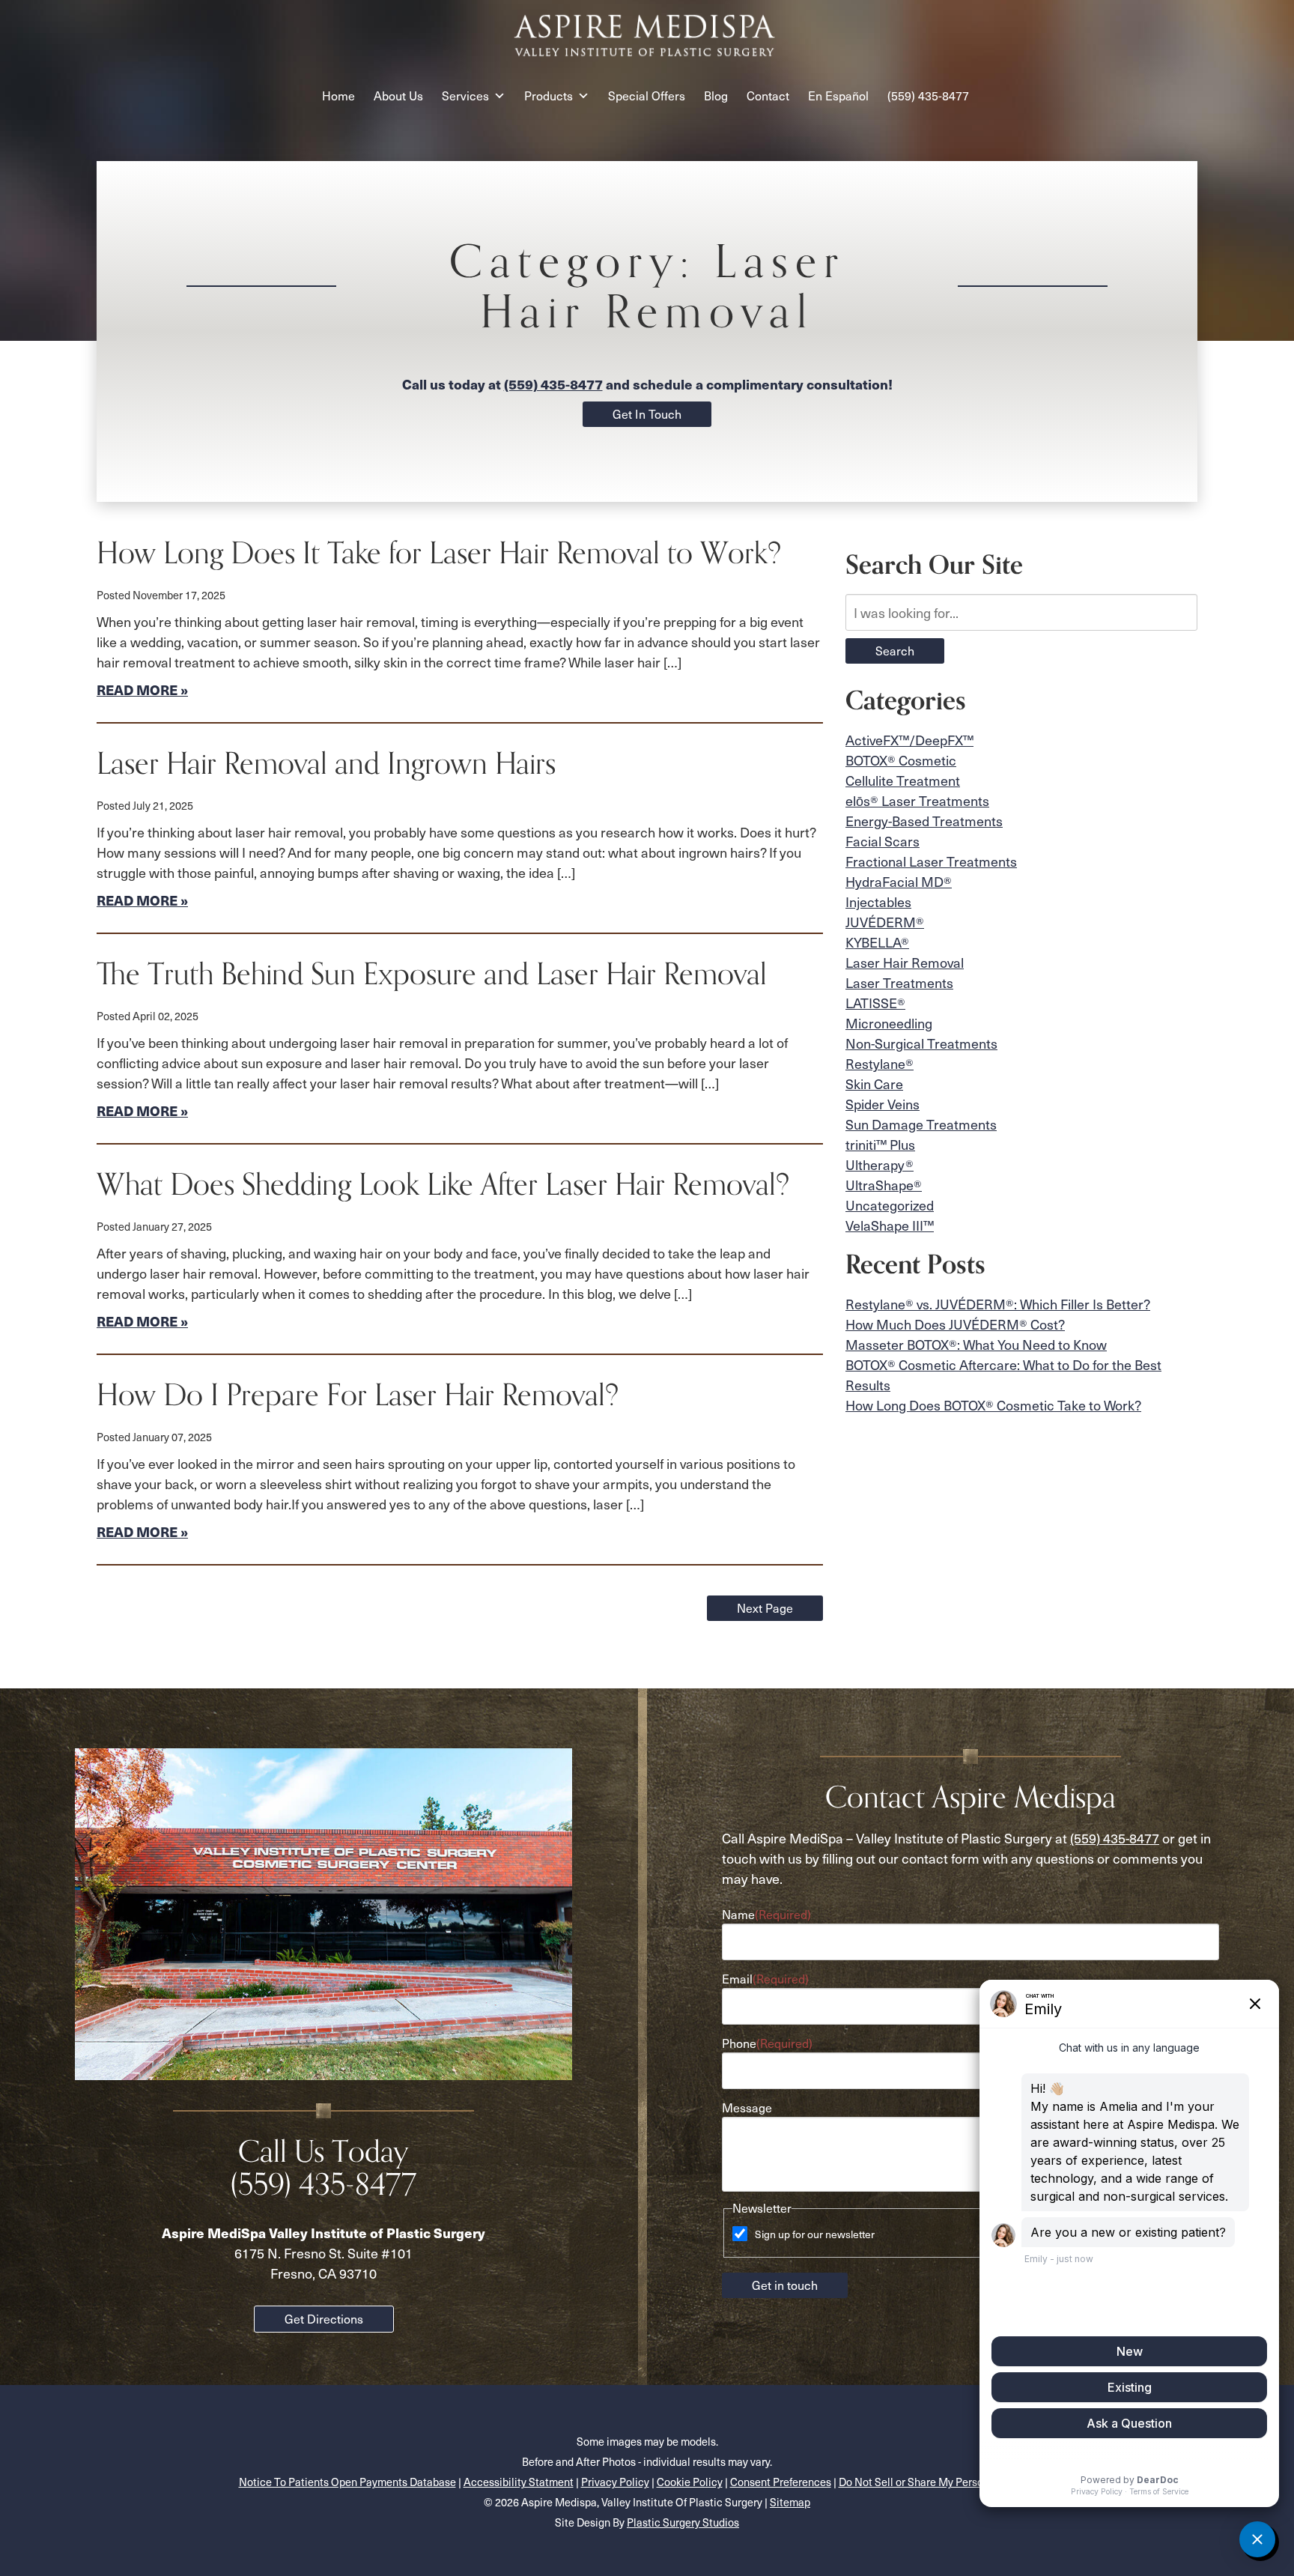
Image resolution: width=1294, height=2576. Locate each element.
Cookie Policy (690, 2482)
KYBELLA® (877, 942)
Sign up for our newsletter (815, 2234)
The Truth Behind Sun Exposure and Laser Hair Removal (432, 973)
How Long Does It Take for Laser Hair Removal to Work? (439, 552)
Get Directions (324, 2319)
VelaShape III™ (890, 1225)
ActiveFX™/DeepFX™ (909, 740)
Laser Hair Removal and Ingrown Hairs (326, 763)
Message (747, 2107)
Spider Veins (883, 1104)
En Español (838, 96)
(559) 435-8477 (928, 96)
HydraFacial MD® (899, 881)
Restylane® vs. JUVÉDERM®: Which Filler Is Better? (998, 1304)
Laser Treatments (899, 982)
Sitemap (790, 2502)
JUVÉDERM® (885, 922)
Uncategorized (890, 1205)
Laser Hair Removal (905, 962)
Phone (767, 2043)
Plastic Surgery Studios (683, 2522)
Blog (716, 96)
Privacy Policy (615, 2482)
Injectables (878, 901)
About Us (398, 96)
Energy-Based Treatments (924, 821)
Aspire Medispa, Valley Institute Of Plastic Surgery (647, 36)
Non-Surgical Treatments (921, 1043)
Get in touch (785, 2285)
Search (895, 651)
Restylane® (880, 1063)
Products (549, 96)
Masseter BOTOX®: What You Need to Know (976, 1344)
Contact (768, 96)
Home (338, 96)
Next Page (765, 1608)
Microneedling (889, 1023)
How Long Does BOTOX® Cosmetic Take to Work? (993, 1405)
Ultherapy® (880, 1164)
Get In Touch (647, 414)
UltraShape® (884, 1185)
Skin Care (874, 1084)
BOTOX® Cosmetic (901, 760)
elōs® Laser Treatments (917, 800)
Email (765, 1979)
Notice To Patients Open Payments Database (347, 2482)
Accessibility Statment (519, 2482)
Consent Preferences (781, 2482)
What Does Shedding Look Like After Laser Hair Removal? (443, 1184)
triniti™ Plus (880, 1144)
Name (766, 1914)
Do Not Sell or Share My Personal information (947, 2482)
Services (465, 96)
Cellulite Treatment (903, 780)
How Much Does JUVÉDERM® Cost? (955, 1324)
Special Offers (647, 96)
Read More (137, 690)
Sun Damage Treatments (921, 1124)
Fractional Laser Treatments (931, 861)
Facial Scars (883, 841)
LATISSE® (875, 1003)
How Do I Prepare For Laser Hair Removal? (358, 1394)
